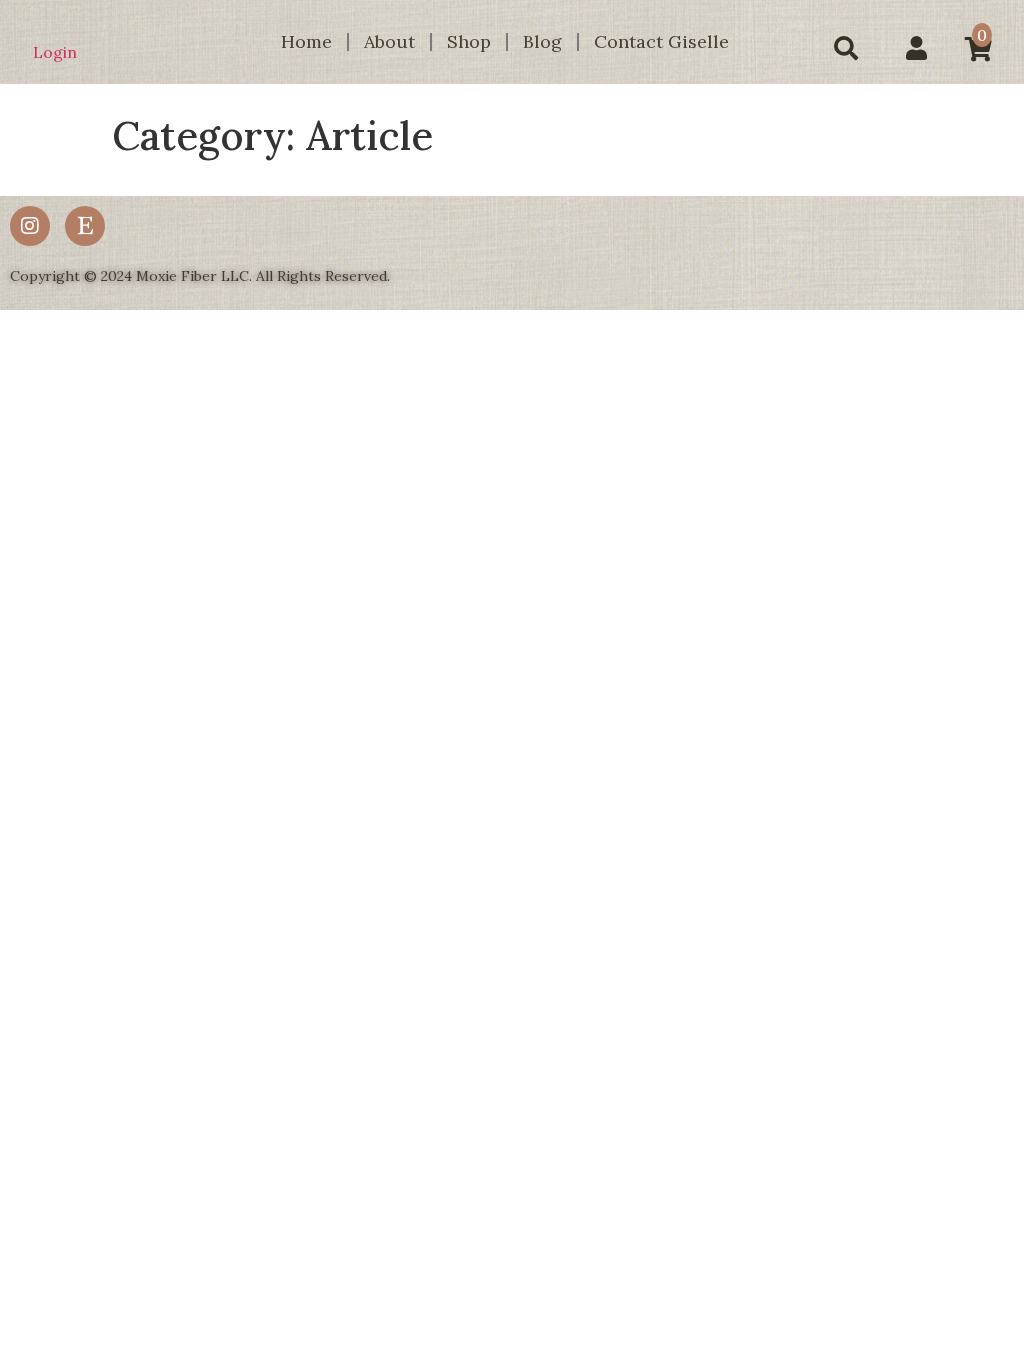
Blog (542, 41)
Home (306, 41)
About (389, 41)
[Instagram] (30, 226)
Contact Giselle (661, 41)
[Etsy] (85, 226)
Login (55, 52)
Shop (469, 41)
